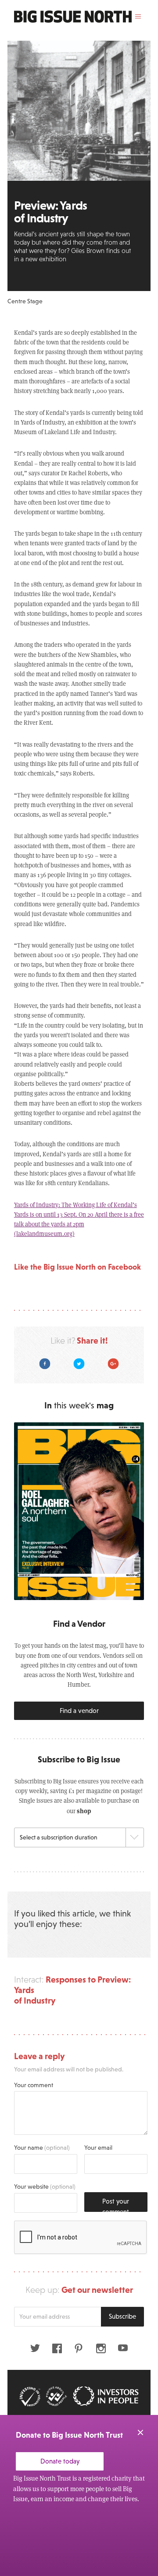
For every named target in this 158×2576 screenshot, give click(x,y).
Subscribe (122, 2316)
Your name (42, 2148)
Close (140, 2432)
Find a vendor (79, 1711)
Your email (98, 2148)
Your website (45, 2186)
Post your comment (116, 2205)
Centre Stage (25, 301)
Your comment (34, 2085)
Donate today (60, 2461)
